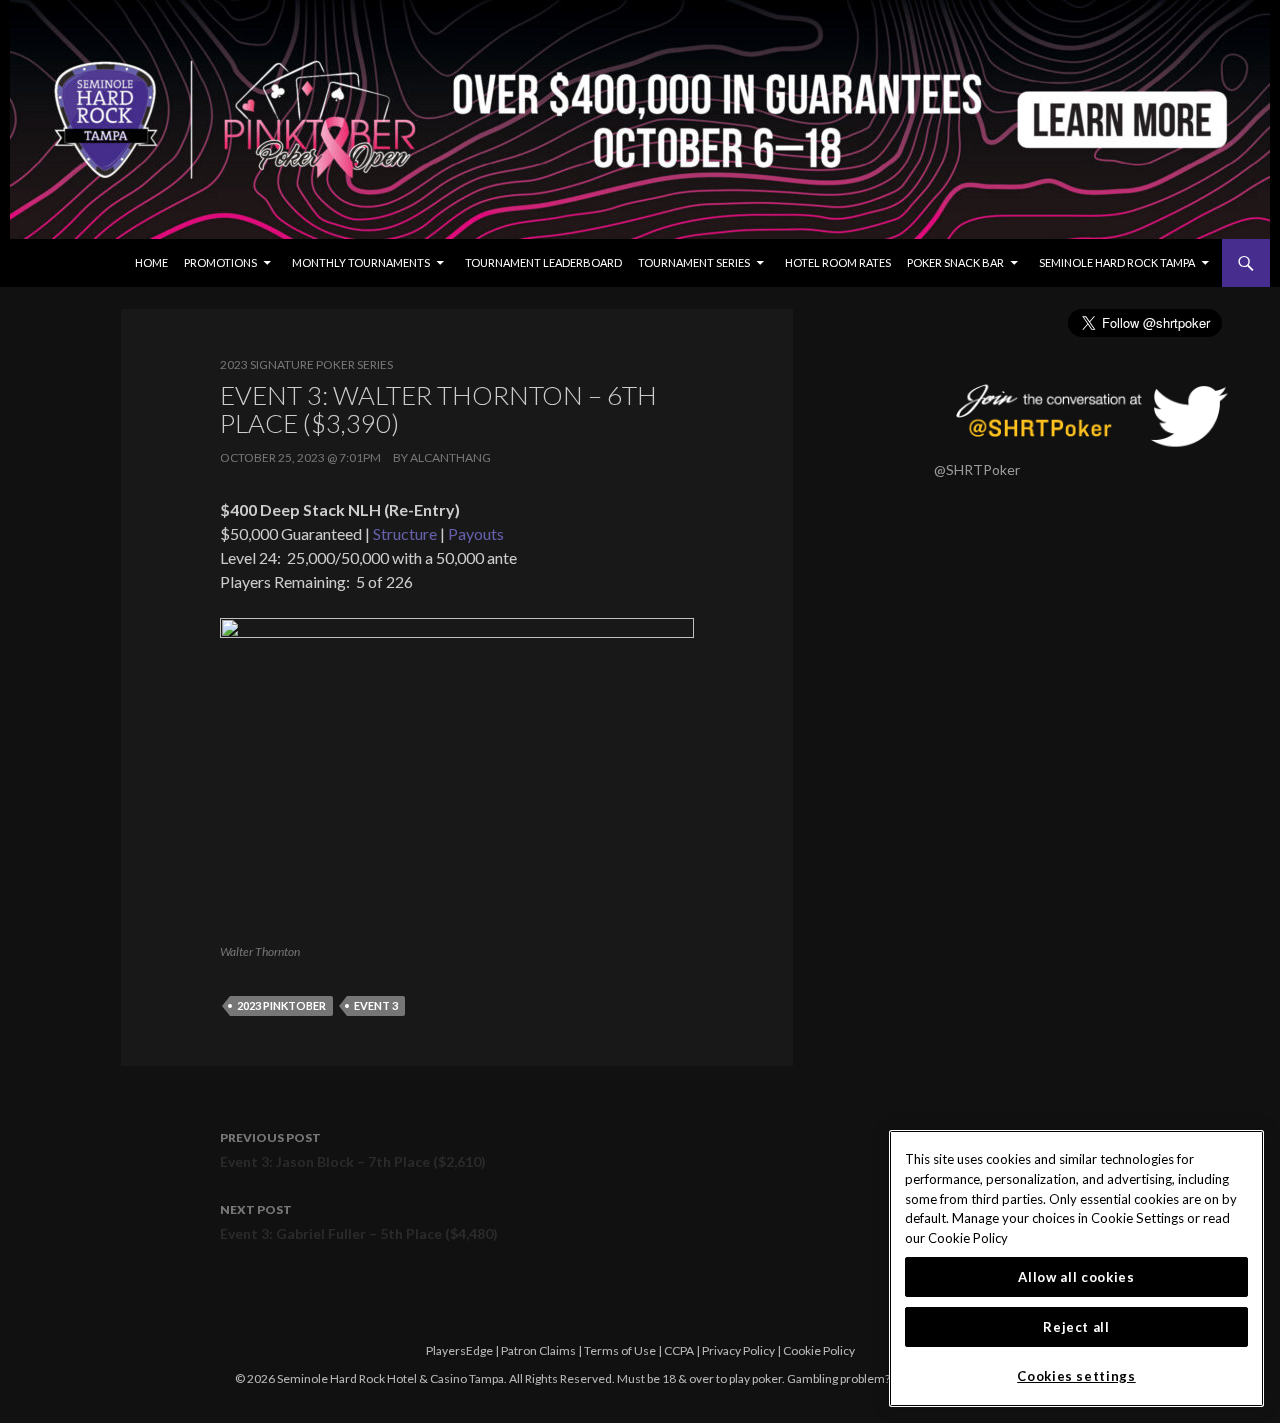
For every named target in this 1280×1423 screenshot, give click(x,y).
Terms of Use (620, 1350)
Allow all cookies (1076, 1277)
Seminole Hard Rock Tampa (1117, 262)
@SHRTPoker (977, 469)
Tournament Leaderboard (543, 262)
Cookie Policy (819, 1350)
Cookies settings (1076, 1376)
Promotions (220, 262)
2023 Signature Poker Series (306, 364)
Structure (405, 533)
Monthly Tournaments (361, 262)
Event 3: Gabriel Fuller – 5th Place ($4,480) (359, 1222)
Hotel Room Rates (838, 262)
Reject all (1076, 1327)
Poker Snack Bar (955, 262)
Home (151, 262)
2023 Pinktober (281, 1005)
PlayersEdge (459, 1350)
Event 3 (376, 1005)
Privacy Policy (738, 1350)
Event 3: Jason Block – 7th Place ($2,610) (353, 1150)
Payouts (476, 533)
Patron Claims (538, 1350)
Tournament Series (694, 262)
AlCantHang (450, 457)
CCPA (679, 1350)
